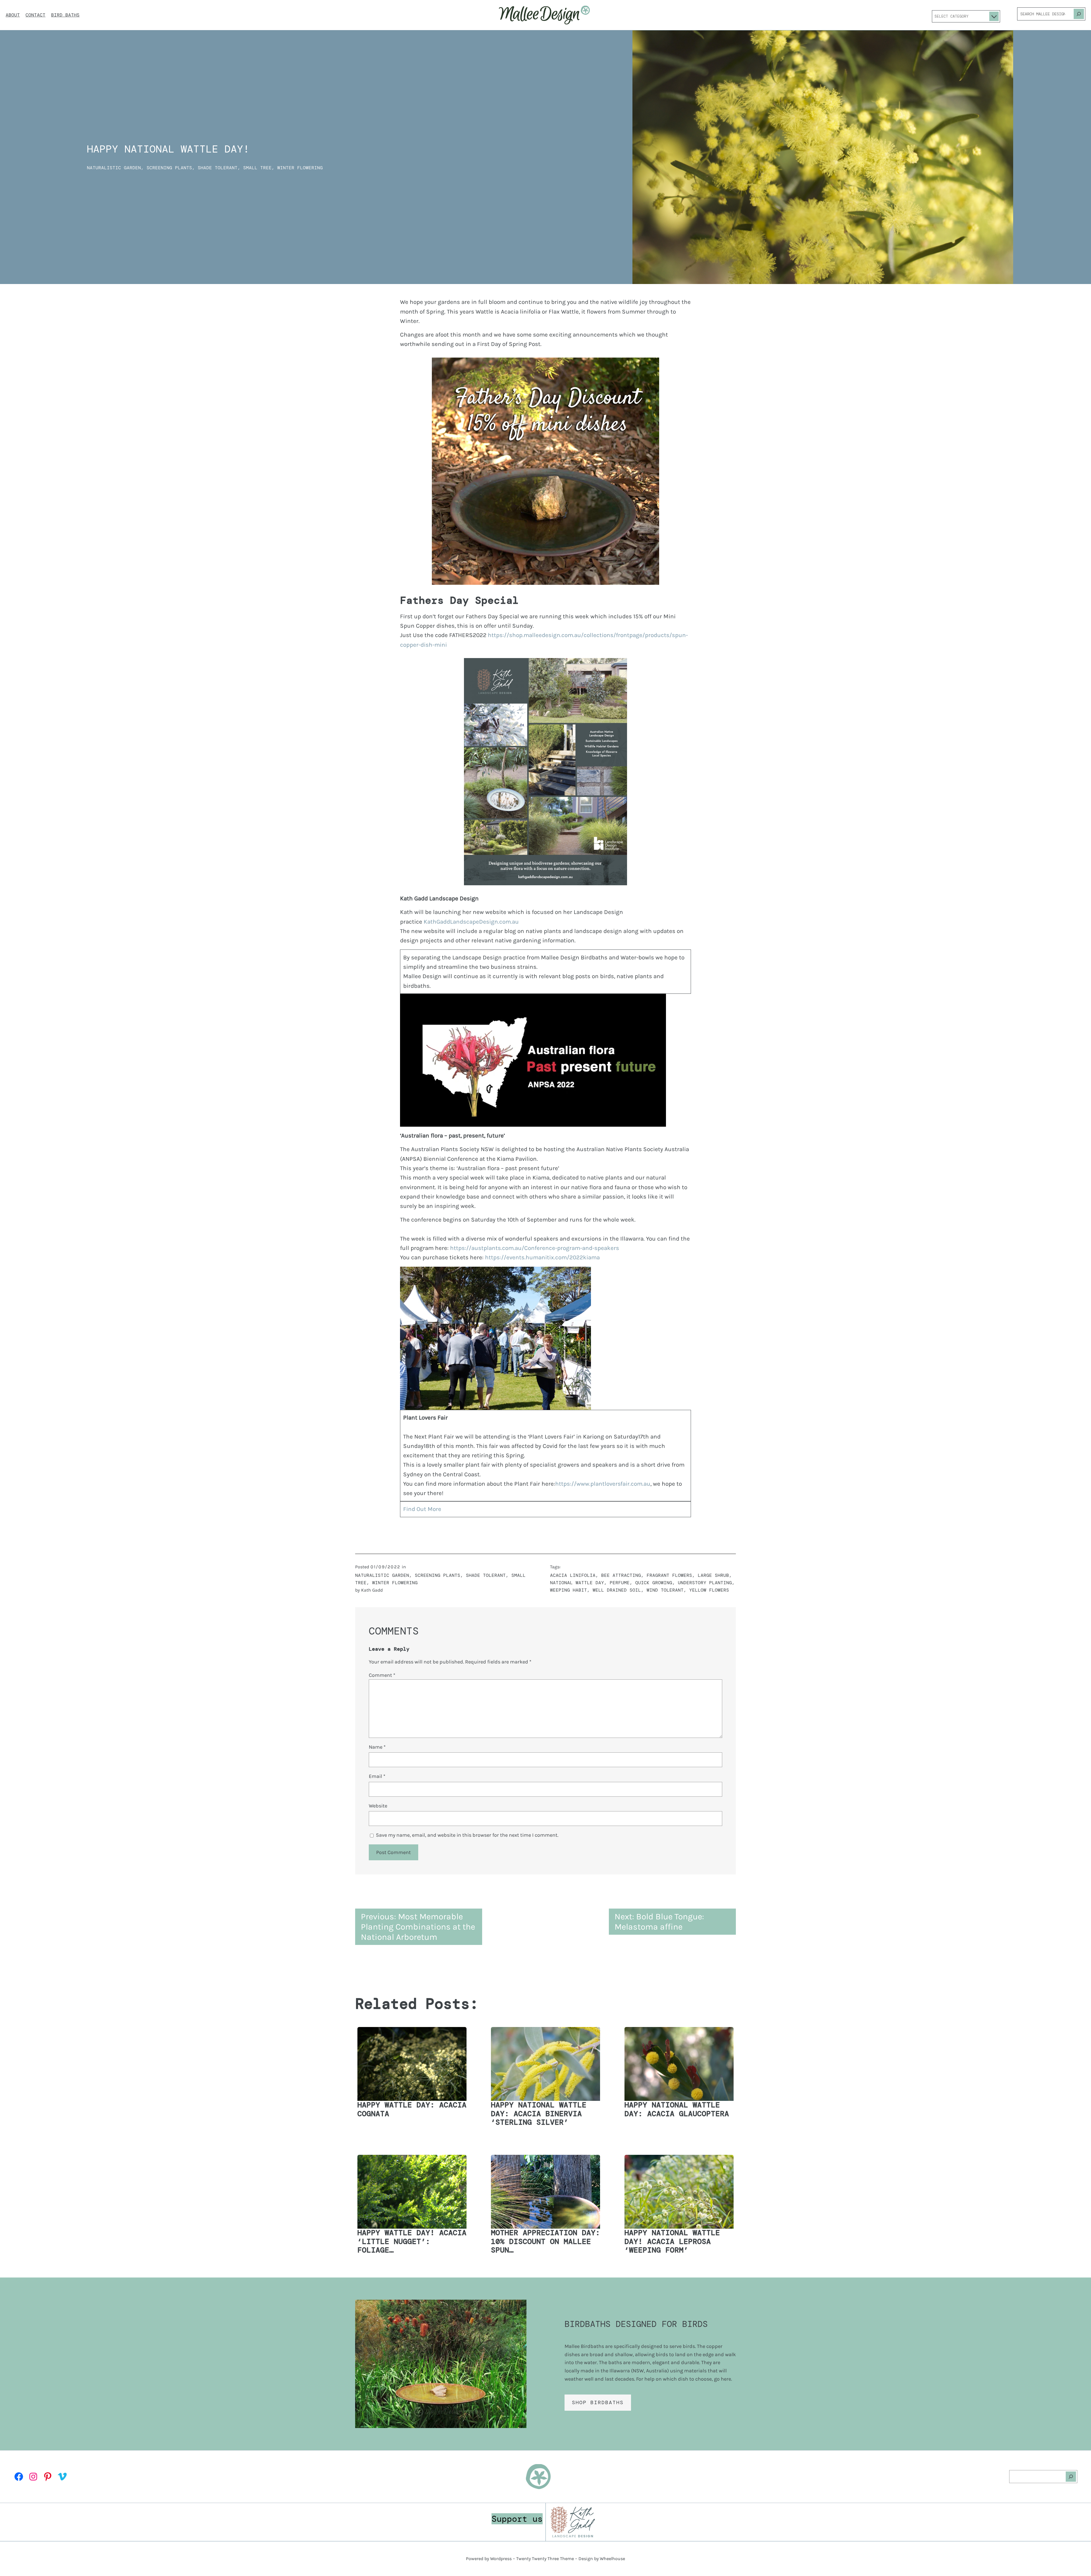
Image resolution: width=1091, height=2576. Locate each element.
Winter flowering (300, 168)
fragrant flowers (669, 1575)
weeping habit (569, 1590)
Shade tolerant (218, 168)
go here (723, 2379)
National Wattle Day (577, 1583)
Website (378, 1806)
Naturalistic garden (114, 168)
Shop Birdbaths (598, 2402)
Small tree (257, 168)
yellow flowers (709, 1590)
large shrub (713, 1575)
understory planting (705, 1583)
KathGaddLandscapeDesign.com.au (471, 922)
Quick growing (654, 1583)
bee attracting (621, 1575)
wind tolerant (665, 1590)
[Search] (1079, 14)
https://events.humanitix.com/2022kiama (542, 1257)
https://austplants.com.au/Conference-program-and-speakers (535, 1248)
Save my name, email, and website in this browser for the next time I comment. (467, 1835)
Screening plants (169, 168)
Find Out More (422, 1509)
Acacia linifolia (573, 1575)
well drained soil (617, 1590)
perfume (620, 1583)
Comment (382, 1675)
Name (377, 1747)
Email (377, 1776)
